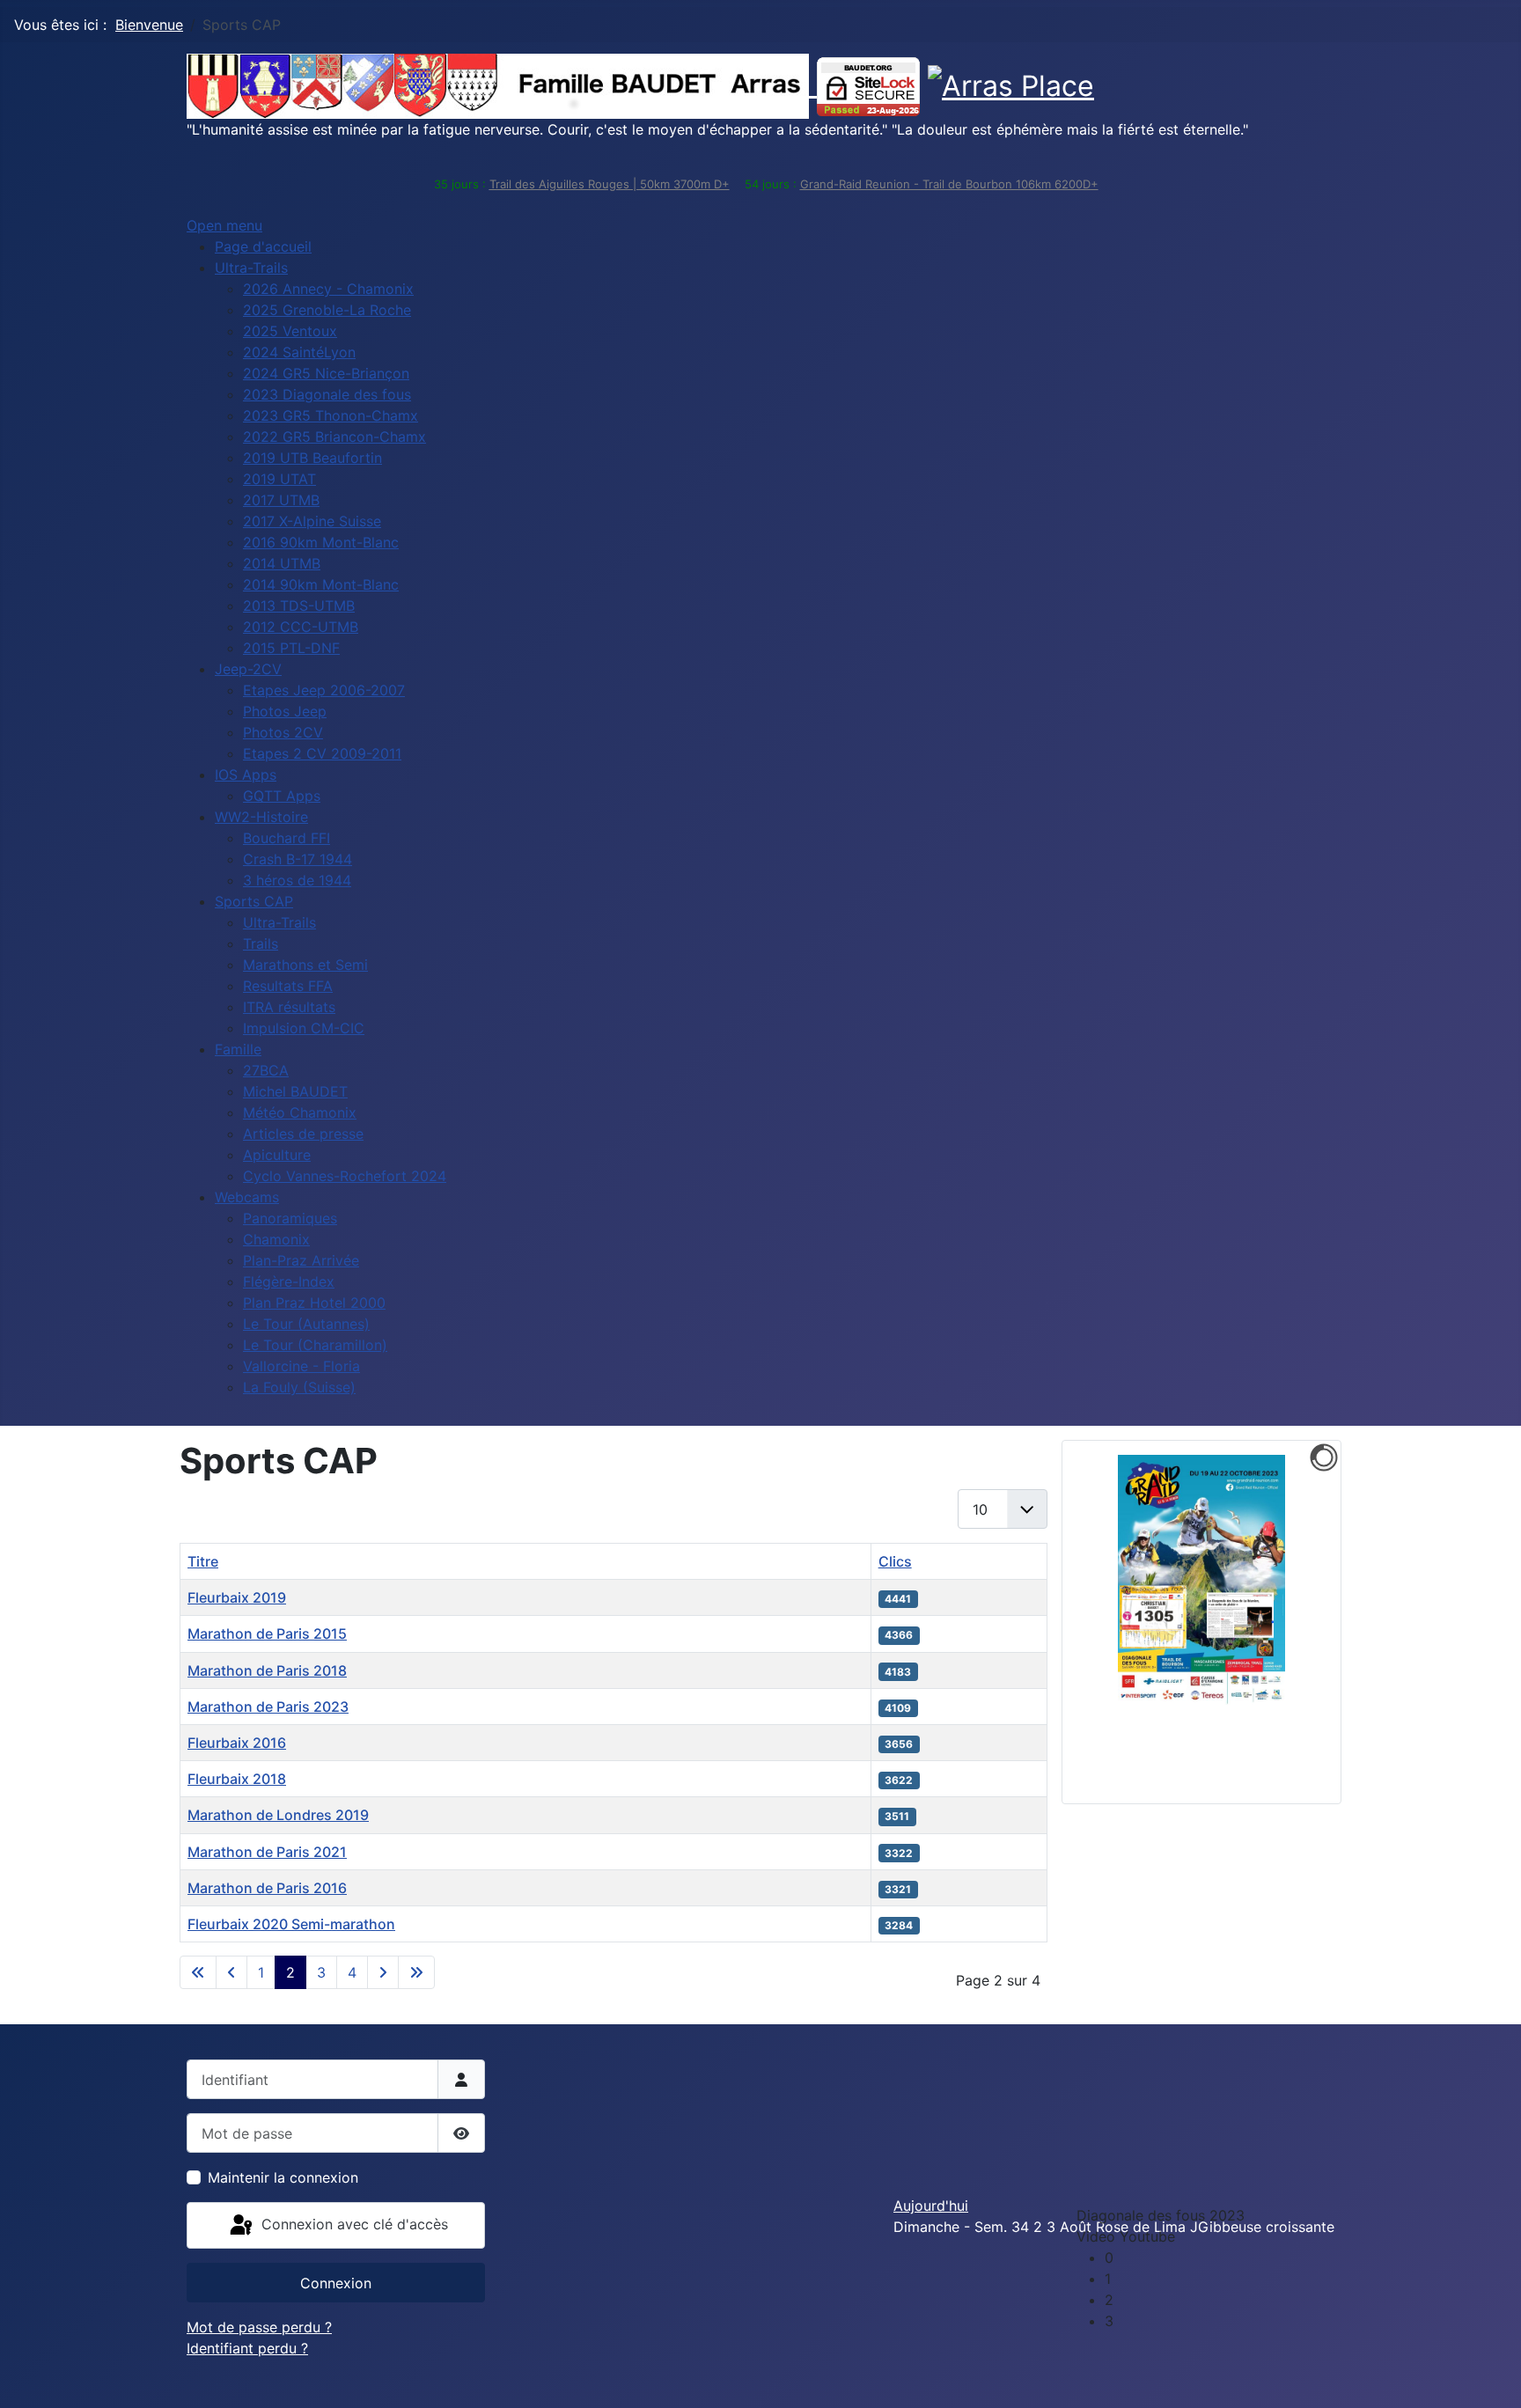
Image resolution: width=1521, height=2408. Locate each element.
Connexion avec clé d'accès (353, 2224)
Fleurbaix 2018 (237, 1779)
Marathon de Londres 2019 (278, 1815)
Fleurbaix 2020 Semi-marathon (291, 1924)
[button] (1216, 2257)
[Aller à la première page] (198, 1972)
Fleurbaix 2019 (237, 1597)
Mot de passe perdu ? (259, 2327)
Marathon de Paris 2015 (267, 1633)
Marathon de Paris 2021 (267, 1852)
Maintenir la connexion (283, 2177)
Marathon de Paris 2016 (267, 1888)
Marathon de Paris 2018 (267, 1670)
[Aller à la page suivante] (383, 1972)
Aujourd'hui (931, 2206)
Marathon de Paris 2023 (268, 1707)
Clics (895, 1561)
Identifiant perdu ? (247, 2348)
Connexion (336, 2283)
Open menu (224, 225)
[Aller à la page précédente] (231, 1972)
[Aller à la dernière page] (416, 1972)
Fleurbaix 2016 (237, 1743)
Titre (203, 1561)
